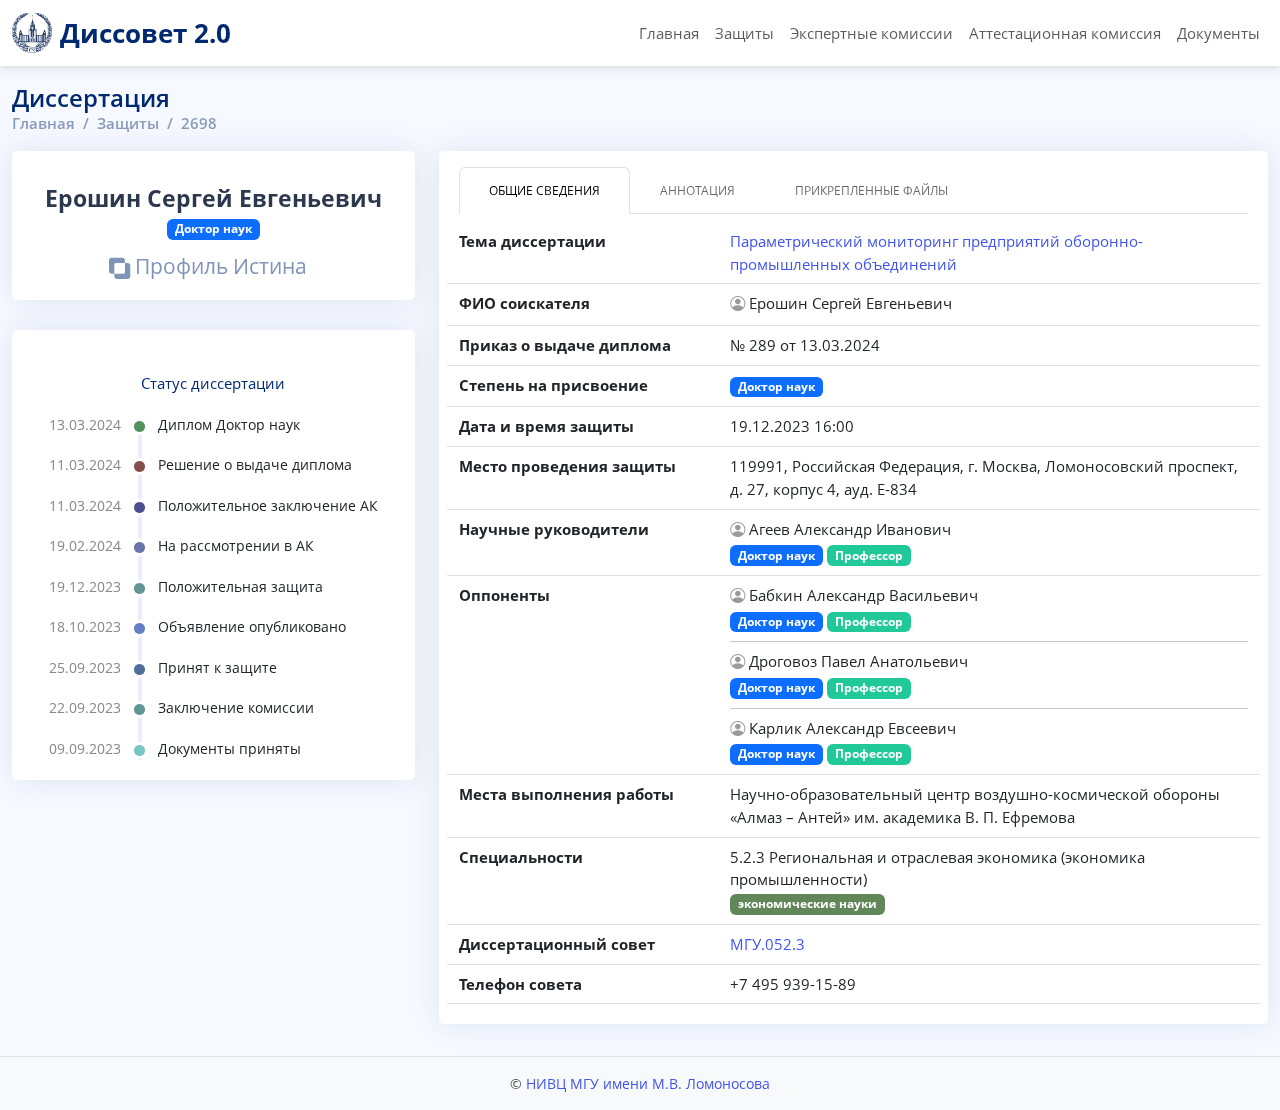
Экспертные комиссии (871, 33)
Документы (1218, 33)
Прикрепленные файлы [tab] (871, 190)
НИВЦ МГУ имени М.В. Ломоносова (648, 1083)
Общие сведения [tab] (544, 190)
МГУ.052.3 (767, 944)
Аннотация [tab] (697, 190)
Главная (669, 33)
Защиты (744, 33)
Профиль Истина (218, 268)
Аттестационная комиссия (1065, 33)
